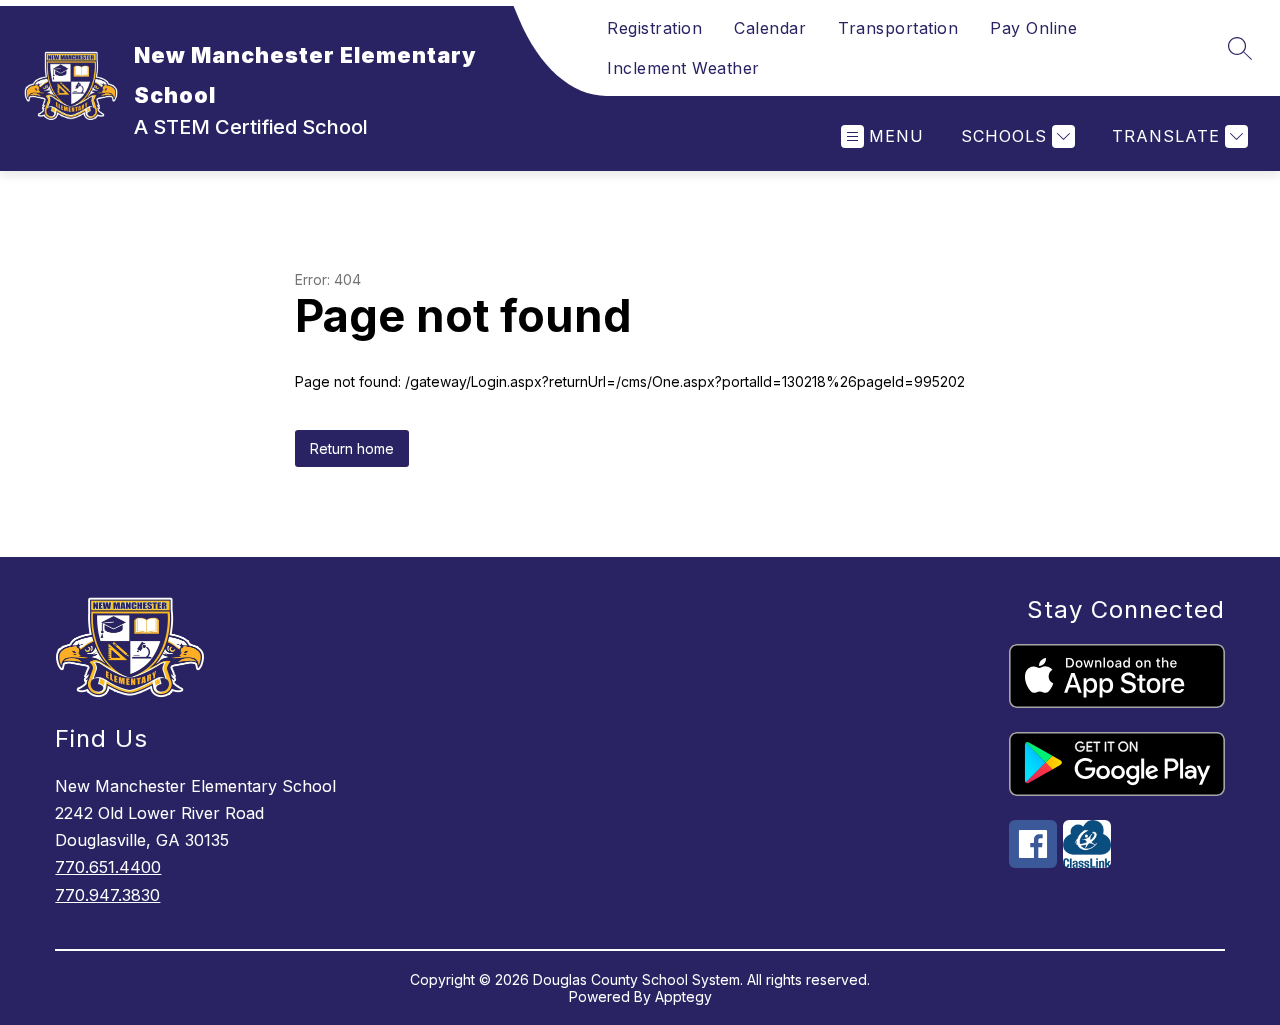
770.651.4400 (108, 867)
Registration (654, 28)
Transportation (898, 28)
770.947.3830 (107, 895)
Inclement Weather (683, 68)
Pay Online (1033, 28)
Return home (352, 448)
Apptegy (683, 996)
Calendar (770, 28)
